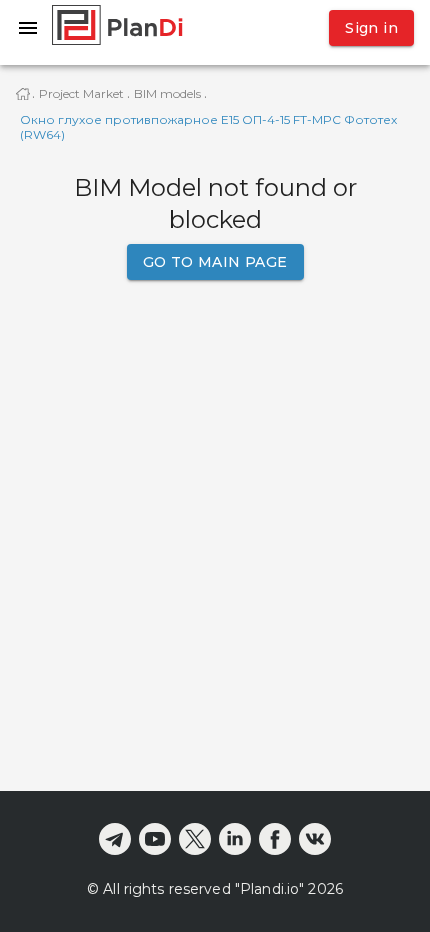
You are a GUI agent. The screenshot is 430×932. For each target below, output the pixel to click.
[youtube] (155, 839)
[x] (195, 839)
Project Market (81, 93)
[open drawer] (28, 28)
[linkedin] (235, 839)
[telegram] (115, 839)
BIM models (167, 93)
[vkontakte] (315, 839)
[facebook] (275, 839)
